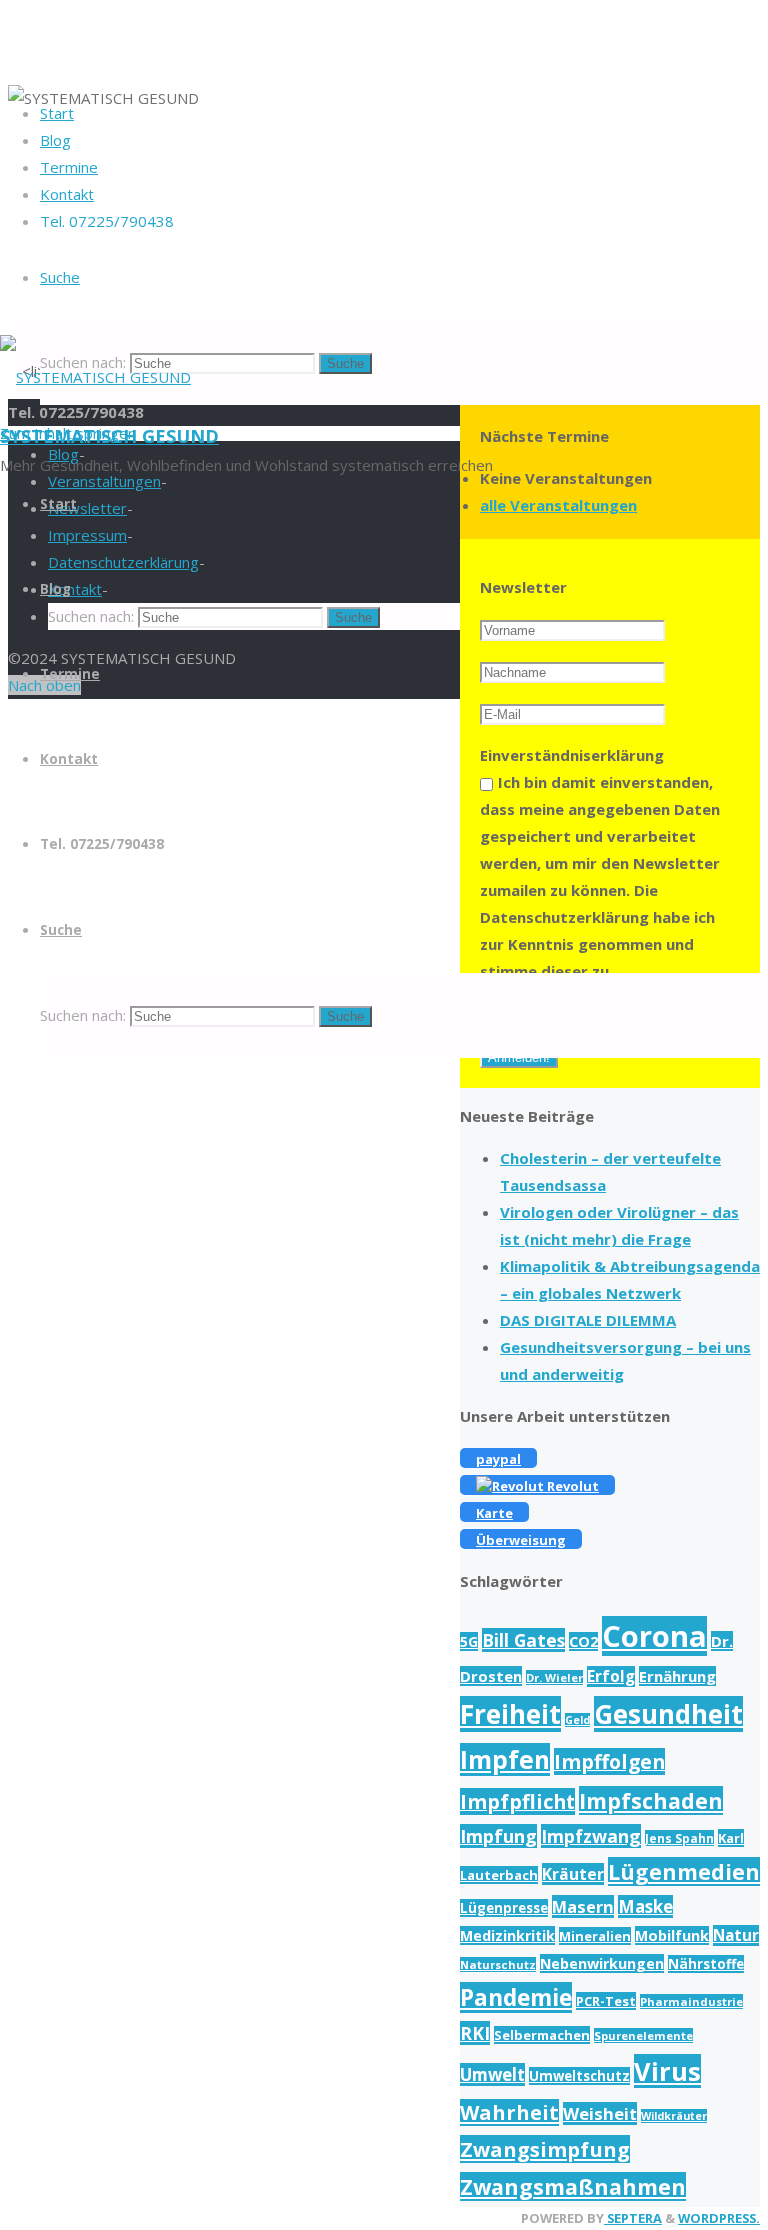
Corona (654, 1636)
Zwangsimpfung (545, 2149)
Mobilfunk (672, 1935)
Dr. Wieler (554, 1677)
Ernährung (677, 1676)
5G (469, 1641)
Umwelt (492, 2074)
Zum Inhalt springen (68, 433)
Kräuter (573, 1874)
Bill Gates (523, 1640)
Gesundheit (668, 1714)
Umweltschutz (579, 2076)
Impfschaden (651, 1800)
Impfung (498, 1836)
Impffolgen (609, 1761)
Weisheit (600, 2113)
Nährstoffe (706, 1964)
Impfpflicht (517, 1801)
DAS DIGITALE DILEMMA (588, 1320)
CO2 (583, 1641)
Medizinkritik (507, 1935)
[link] (60, 277)
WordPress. (719, 2218)
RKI (475, 2033)
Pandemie (516, 1997)
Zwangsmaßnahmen (573, 2186)
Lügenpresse (504, 1908)
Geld (577, 1720)
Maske (645, 1906)
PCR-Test (606, 2001)
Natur (736, 1935)
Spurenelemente (643, 2035)
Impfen (505, 1759)
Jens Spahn (679, 1838)
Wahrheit (509, 2112)
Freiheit (510, 1714)
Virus (667, 2071)
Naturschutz (498, 1964)
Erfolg (611, 1676)
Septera (633, 2218)
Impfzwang (591, 1836)
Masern (583, 1906)
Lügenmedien (684, 1871)
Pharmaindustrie (691, 2001)
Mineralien (595, 1936)
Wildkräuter (674, 2116)
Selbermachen (542, 2035)
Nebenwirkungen (602, 1963)
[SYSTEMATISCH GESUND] (95, 377)
